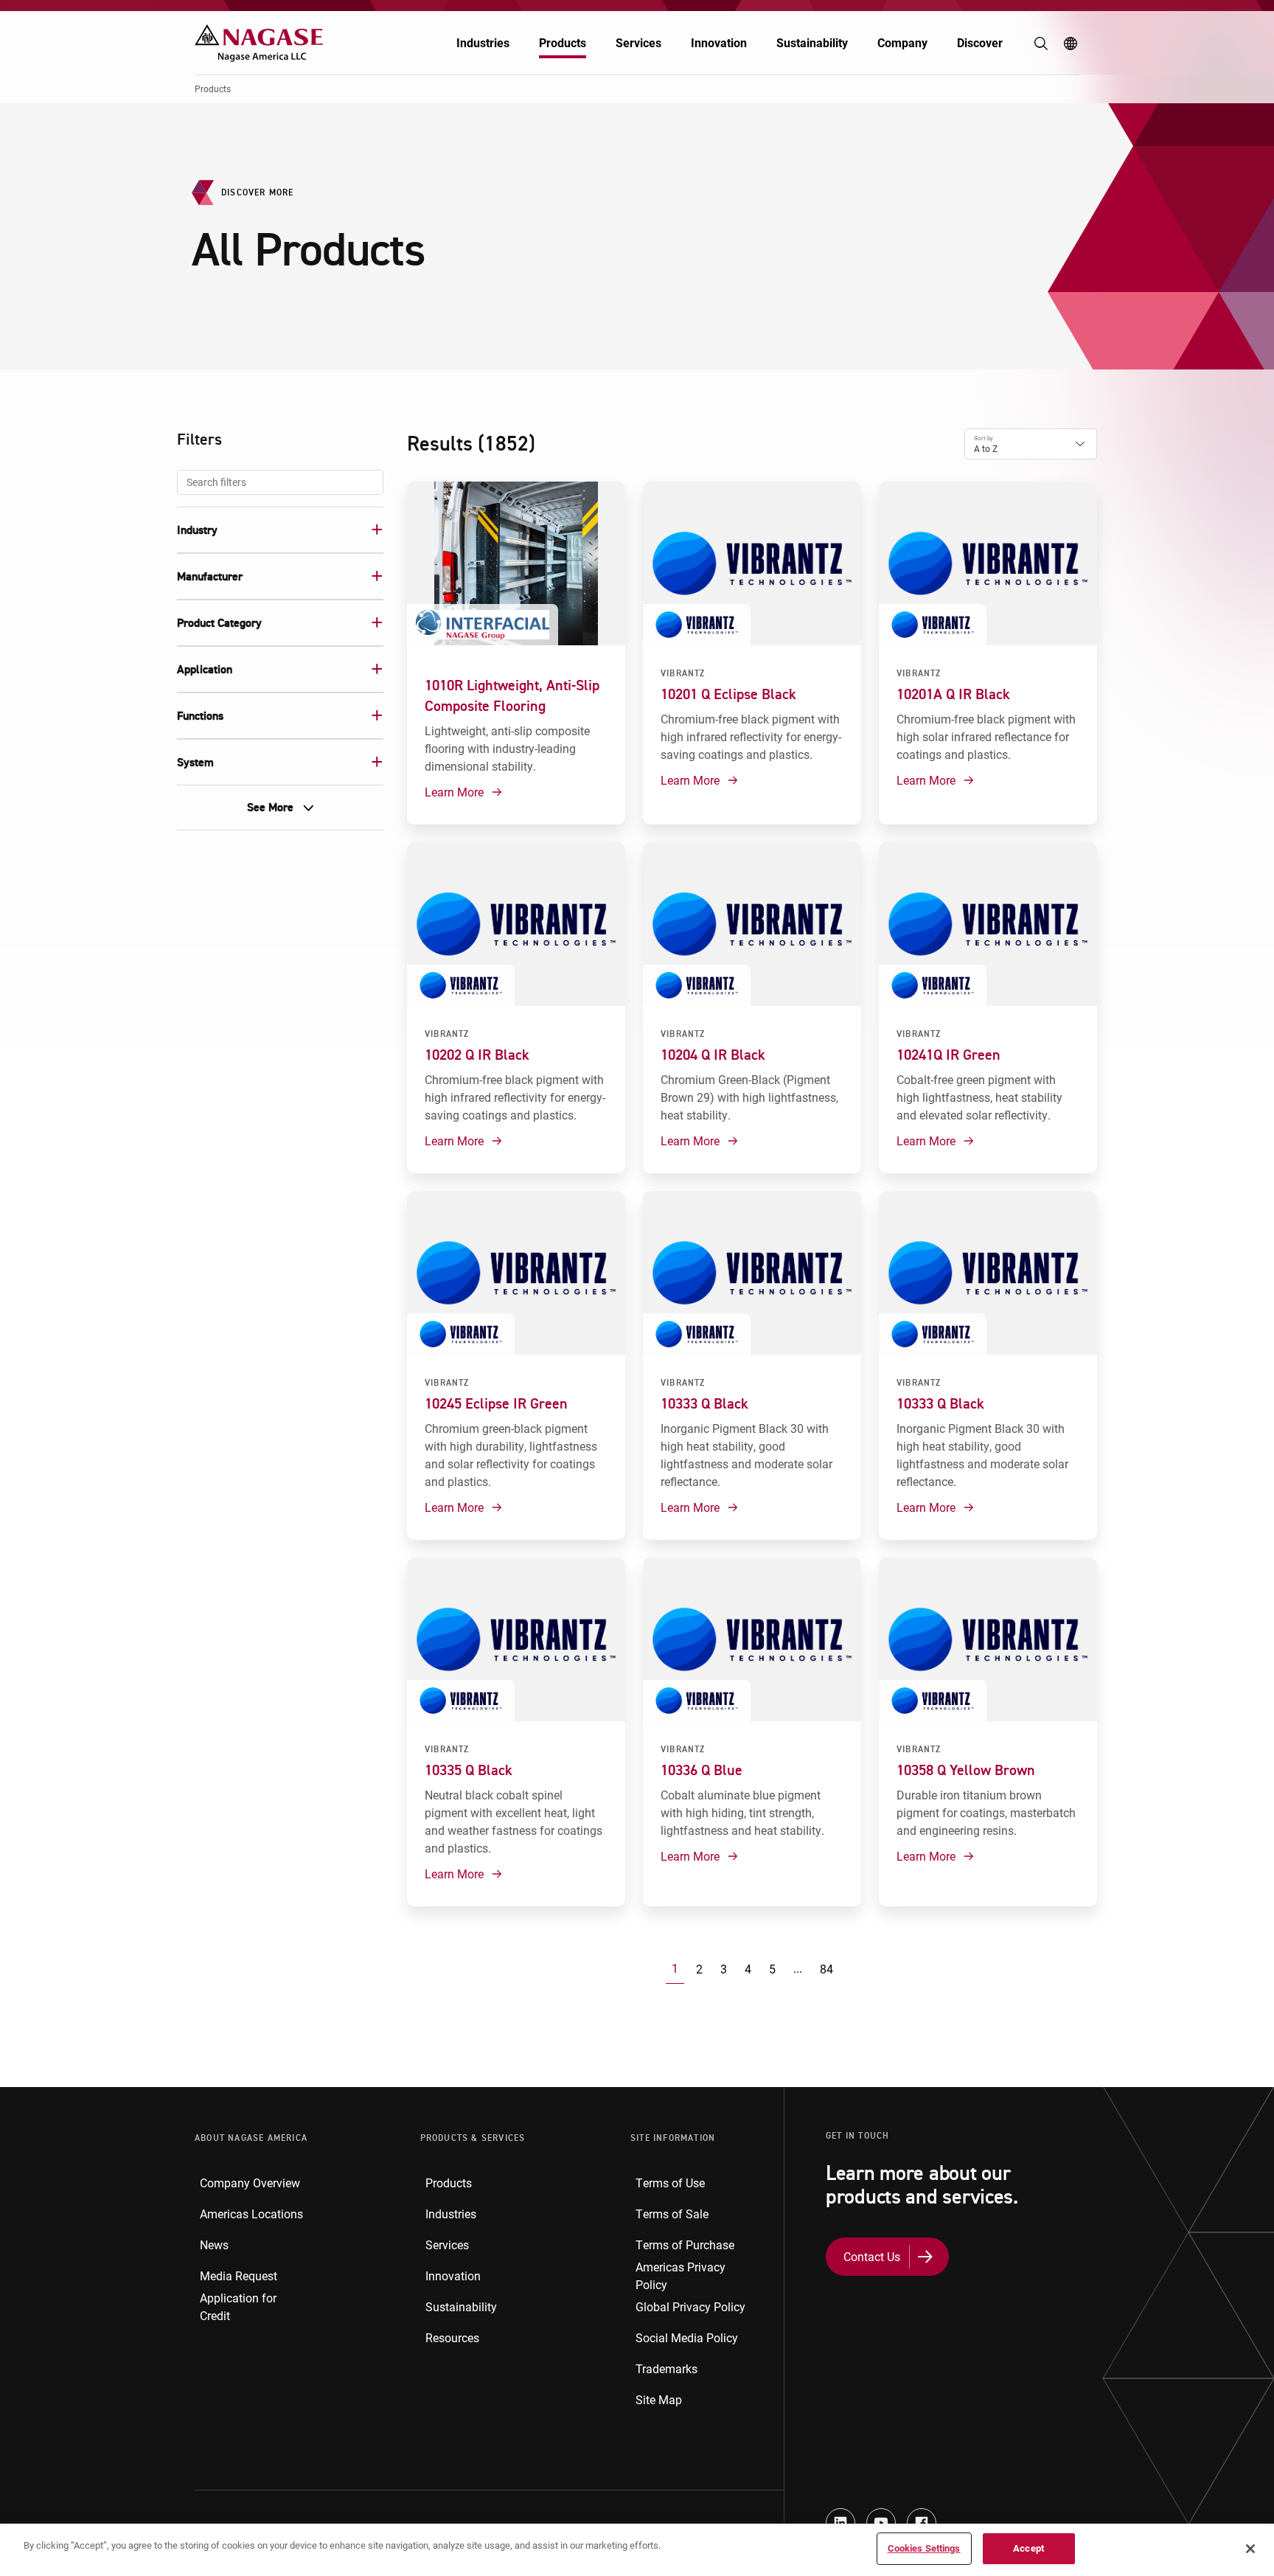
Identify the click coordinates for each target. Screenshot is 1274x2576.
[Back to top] (1259, 2495)
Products (563, 42)
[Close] (1250, 2549)
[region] (637, 2550)
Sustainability (812, 42)
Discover (980, 42)
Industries (483, 42)
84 (826, 1969)
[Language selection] (1071, 44)
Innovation (719, 42)
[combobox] (280, 482)
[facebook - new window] (922, 2523)
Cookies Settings (924, 2548)
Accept (1028, 2548)
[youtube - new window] (881, 2523)
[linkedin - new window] (840, 2523)
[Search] (1041, 44)
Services (638, 42)
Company (902, 42)
